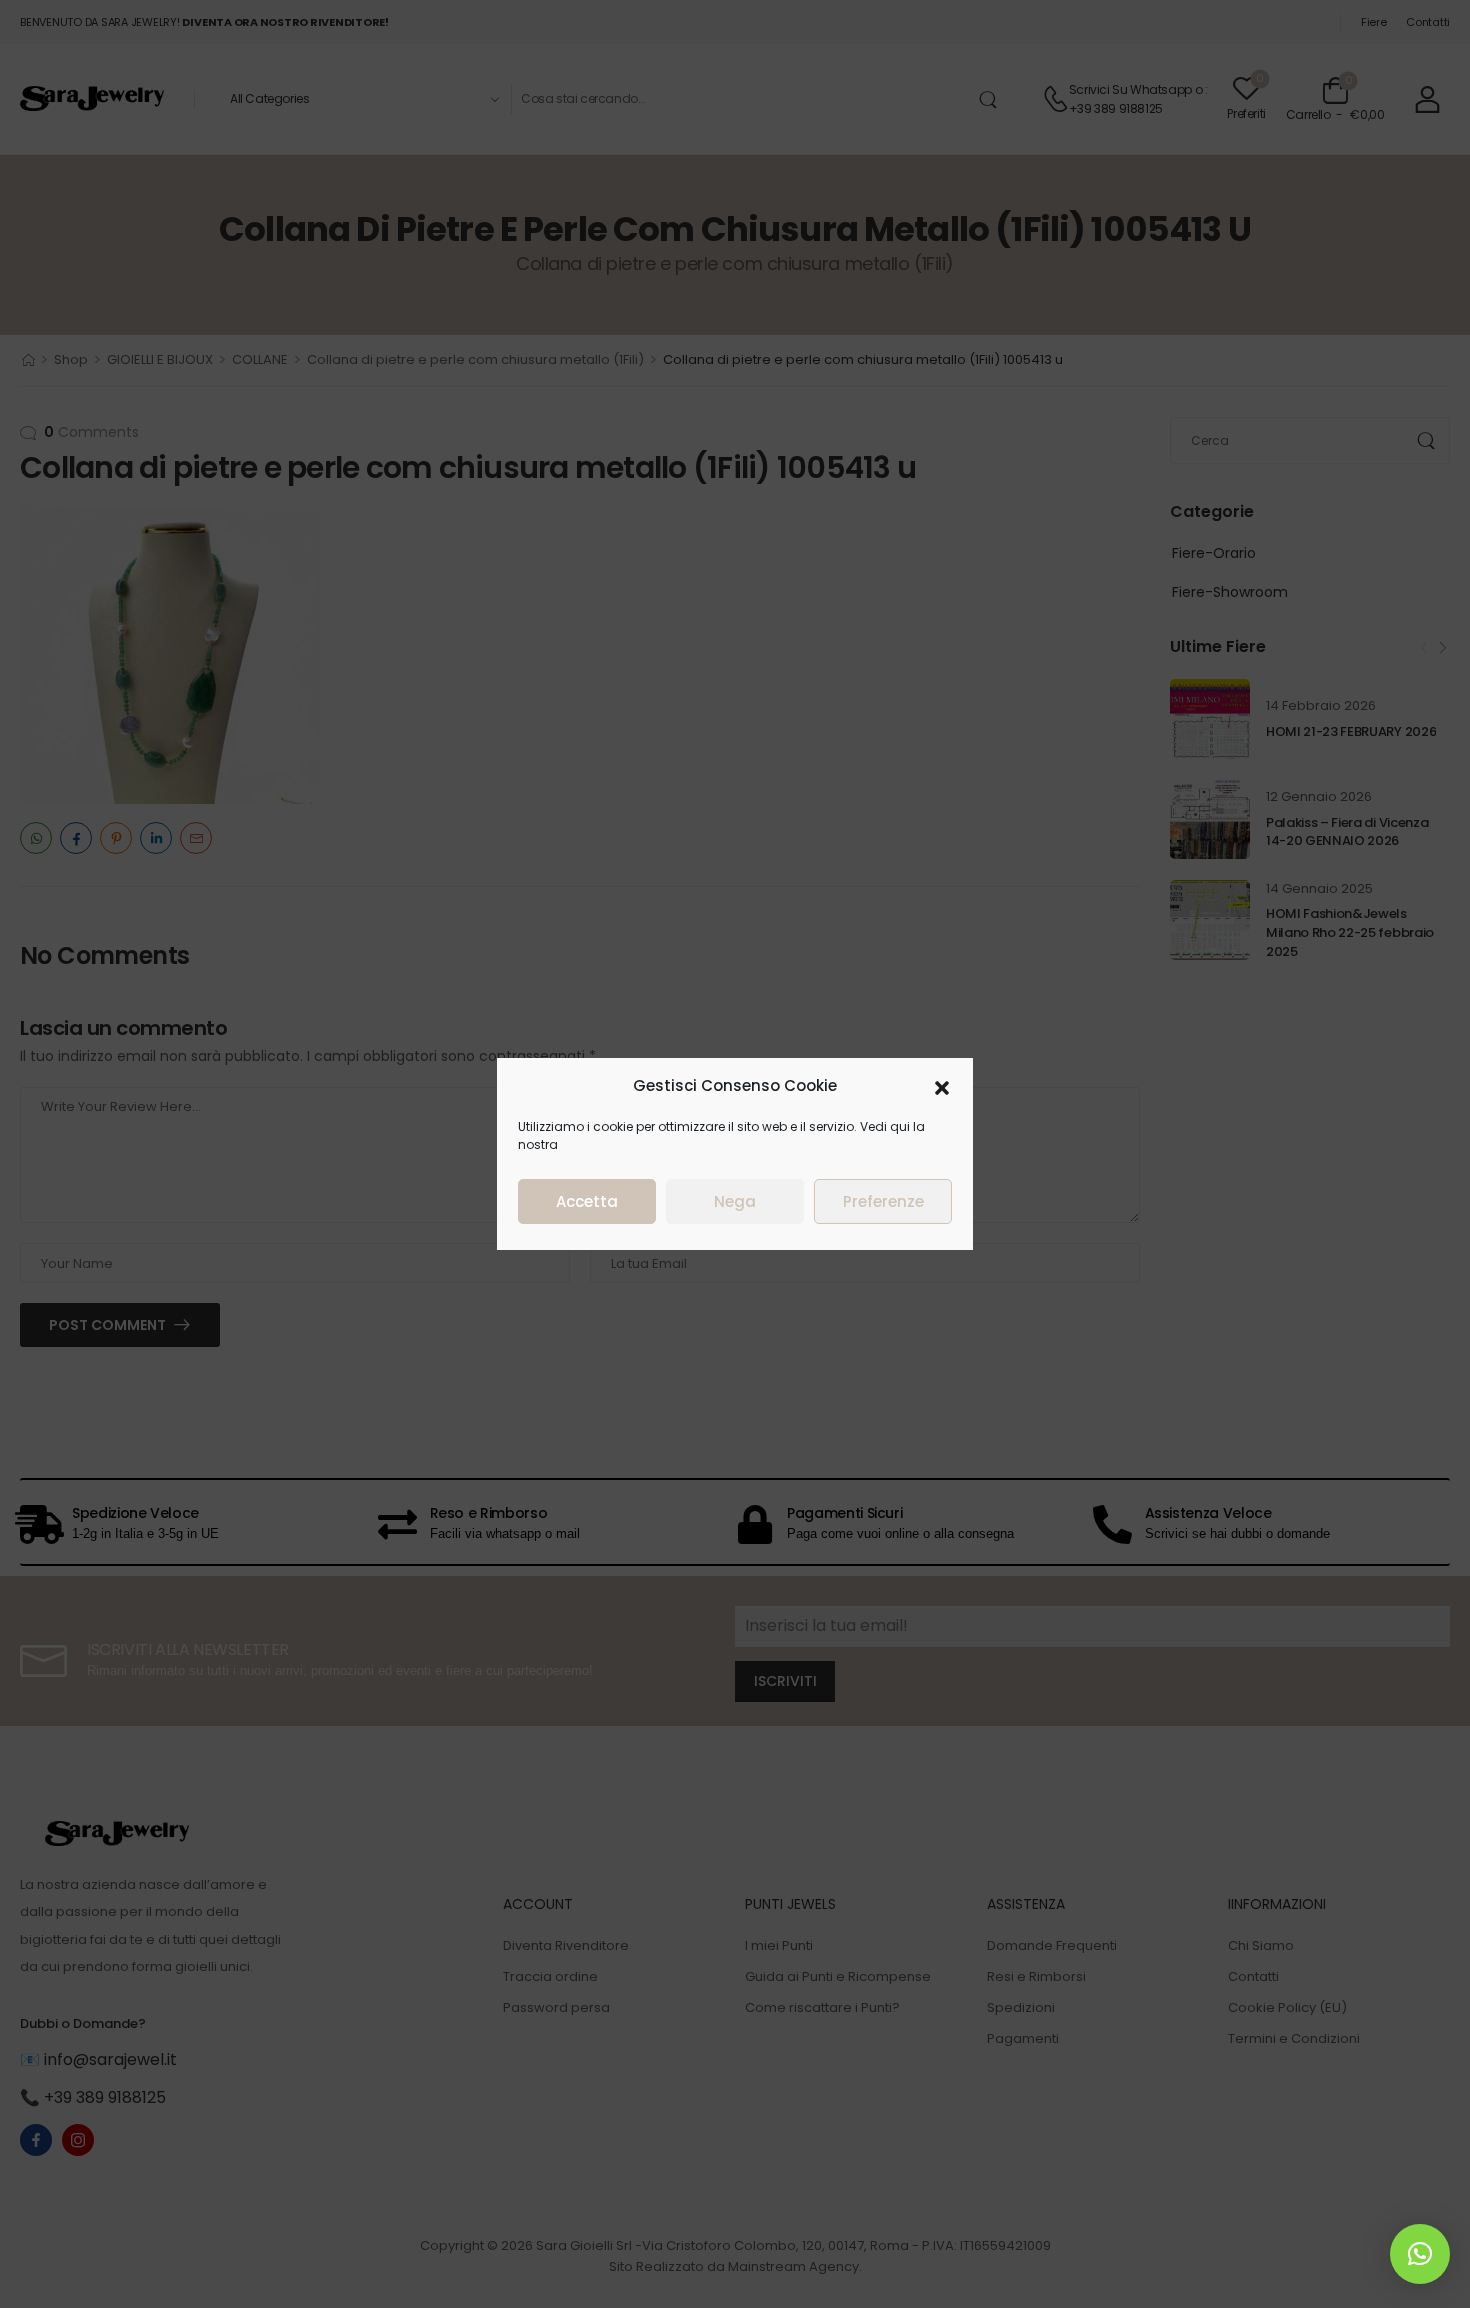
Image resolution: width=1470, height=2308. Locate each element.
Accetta (587, 1201)
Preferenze (883, 1201)
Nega (735, 1201)
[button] (942, 1086)
